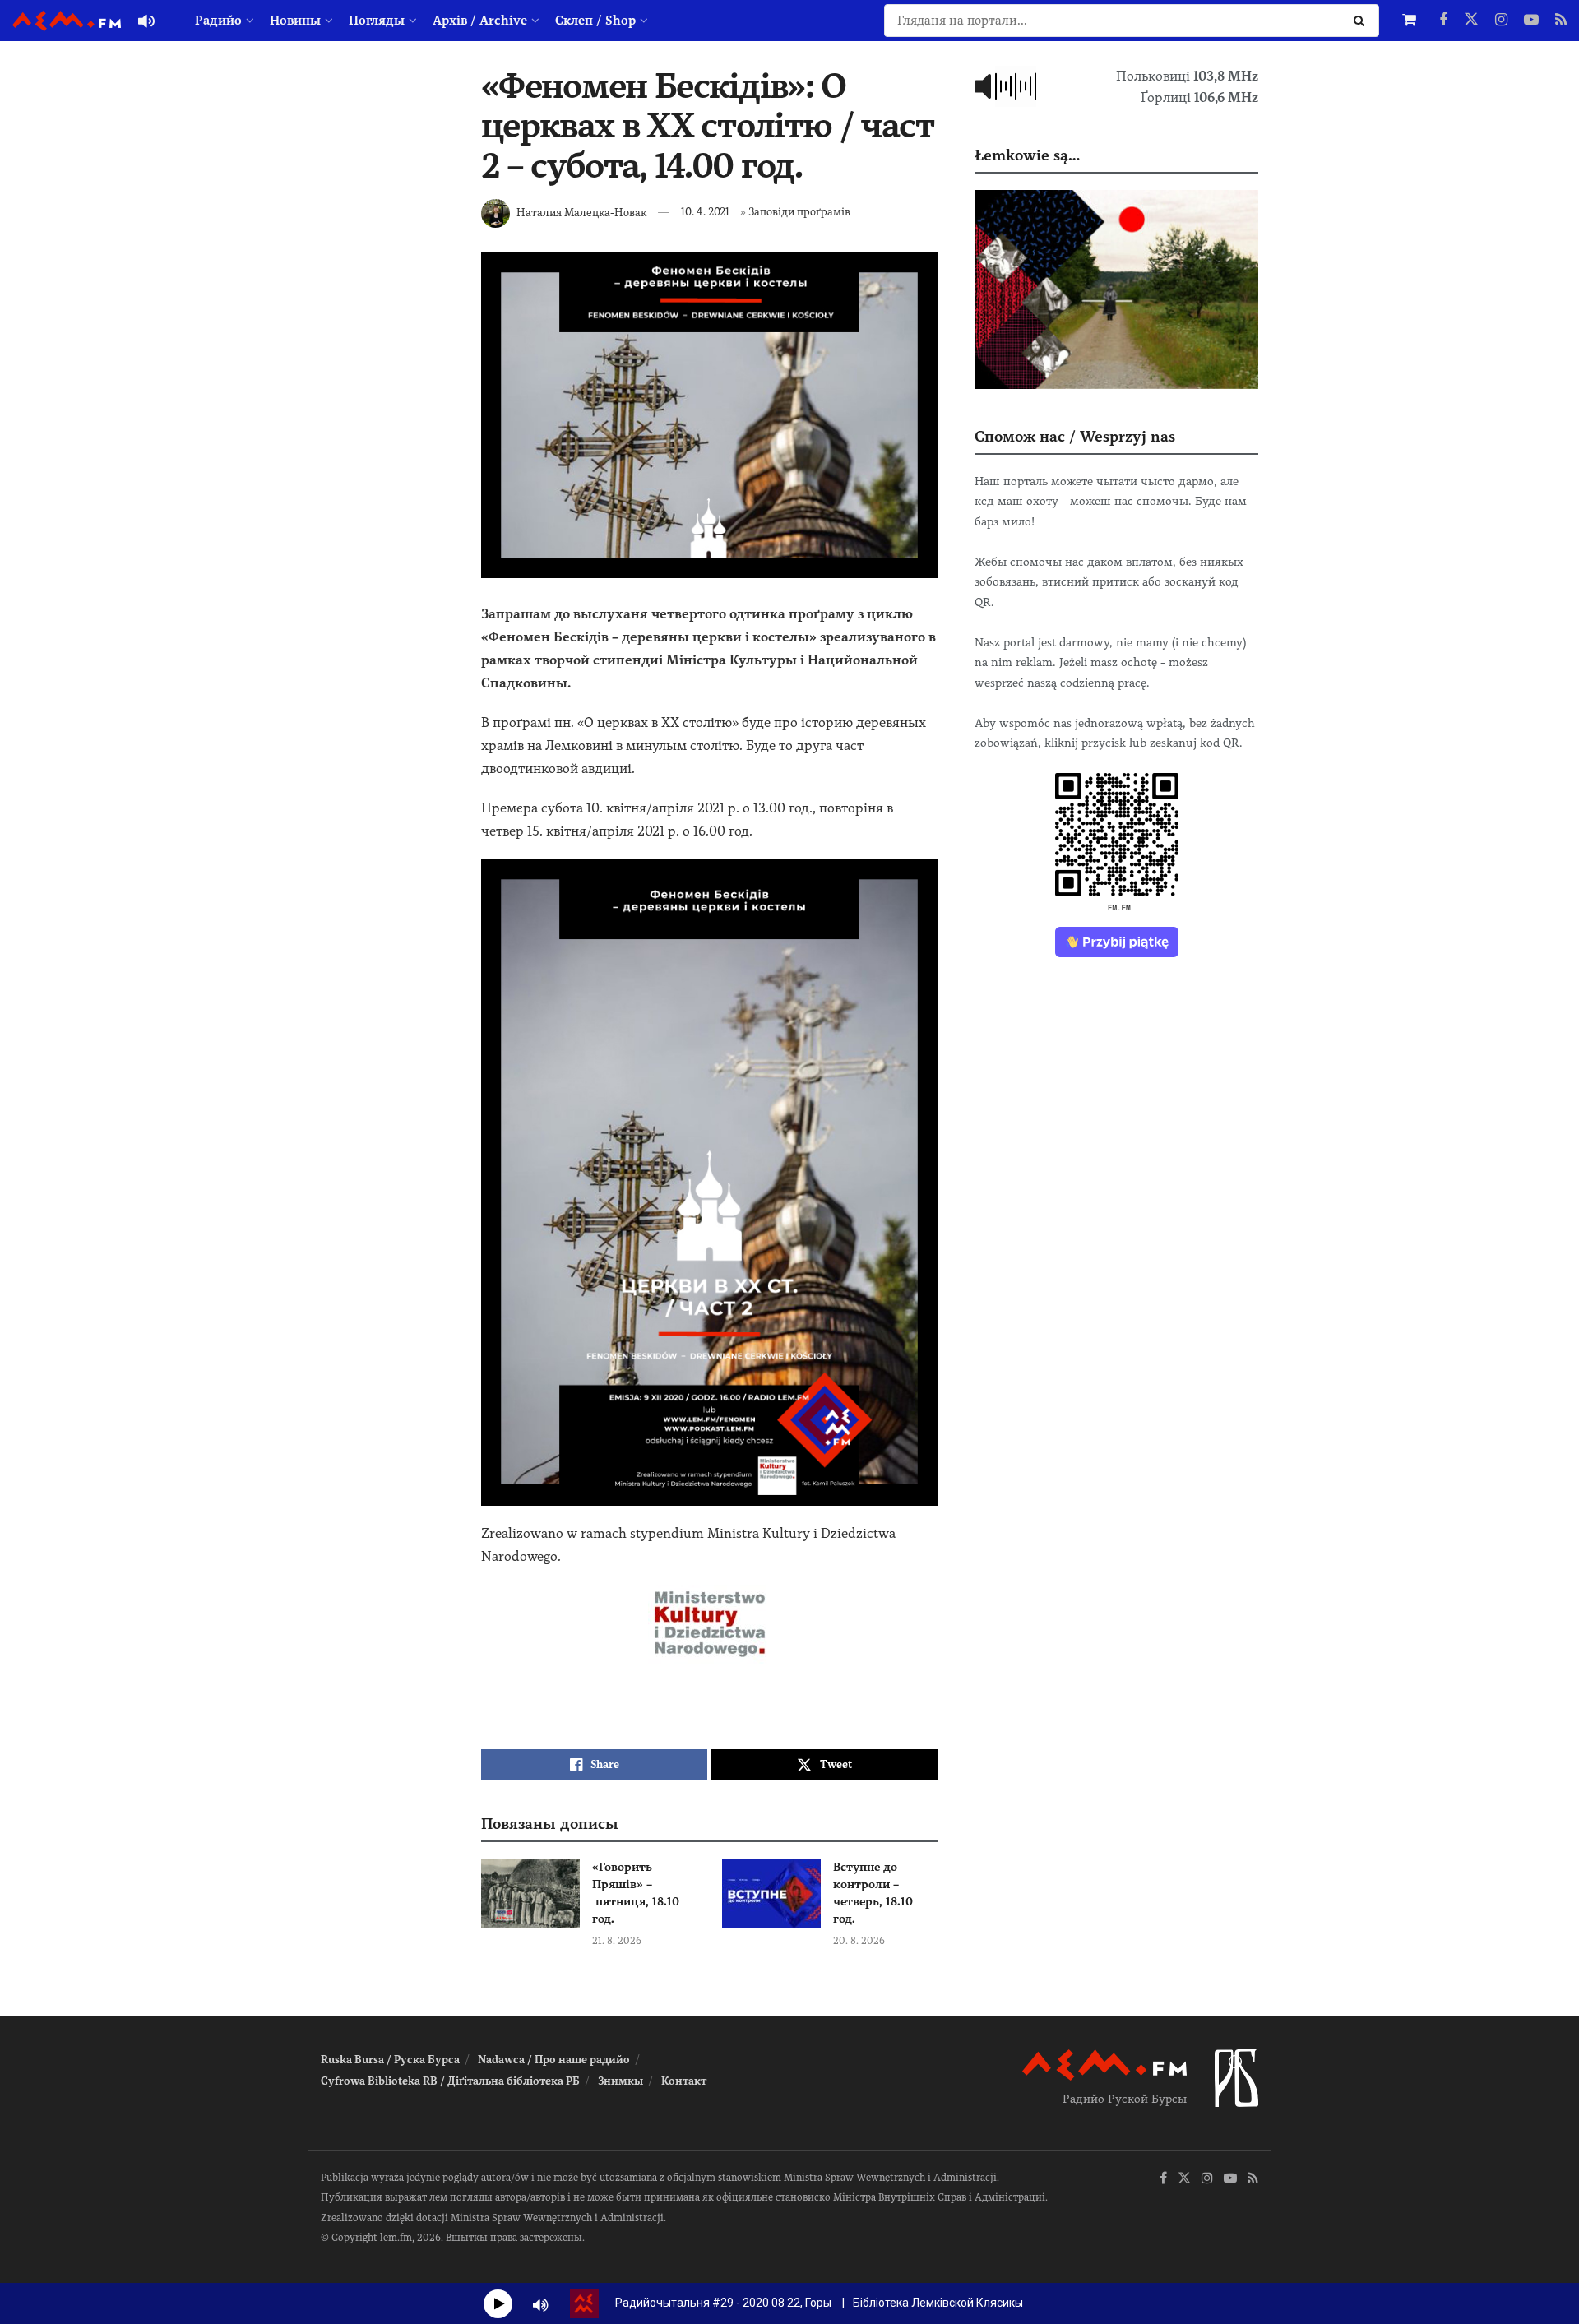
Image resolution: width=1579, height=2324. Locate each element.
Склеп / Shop (595, 21)
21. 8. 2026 (617, 1941)
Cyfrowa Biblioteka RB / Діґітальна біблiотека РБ (450, 2081)
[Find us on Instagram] (1501, 21)
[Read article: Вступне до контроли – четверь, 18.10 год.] (771, 1894)
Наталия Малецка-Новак (581, 212)
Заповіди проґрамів (799, 212)
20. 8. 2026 (859, 1941)
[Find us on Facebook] (1443, 21)
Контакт (684, 2081)
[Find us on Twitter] (1471, 21)
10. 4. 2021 (705, 212)
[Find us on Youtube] (1531, 21)
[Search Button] (1362, 21)
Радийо (218, 21)
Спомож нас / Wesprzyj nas (1075, 436)
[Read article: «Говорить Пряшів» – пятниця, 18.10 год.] (530, 1894)
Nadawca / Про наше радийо (554, 2060)
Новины (295, 21)
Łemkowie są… (1027, 155)
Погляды (377, 21)
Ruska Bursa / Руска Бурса (390, 2060)
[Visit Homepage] (67, 21)
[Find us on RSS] (1561, 21)
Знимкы (620, 2081)
